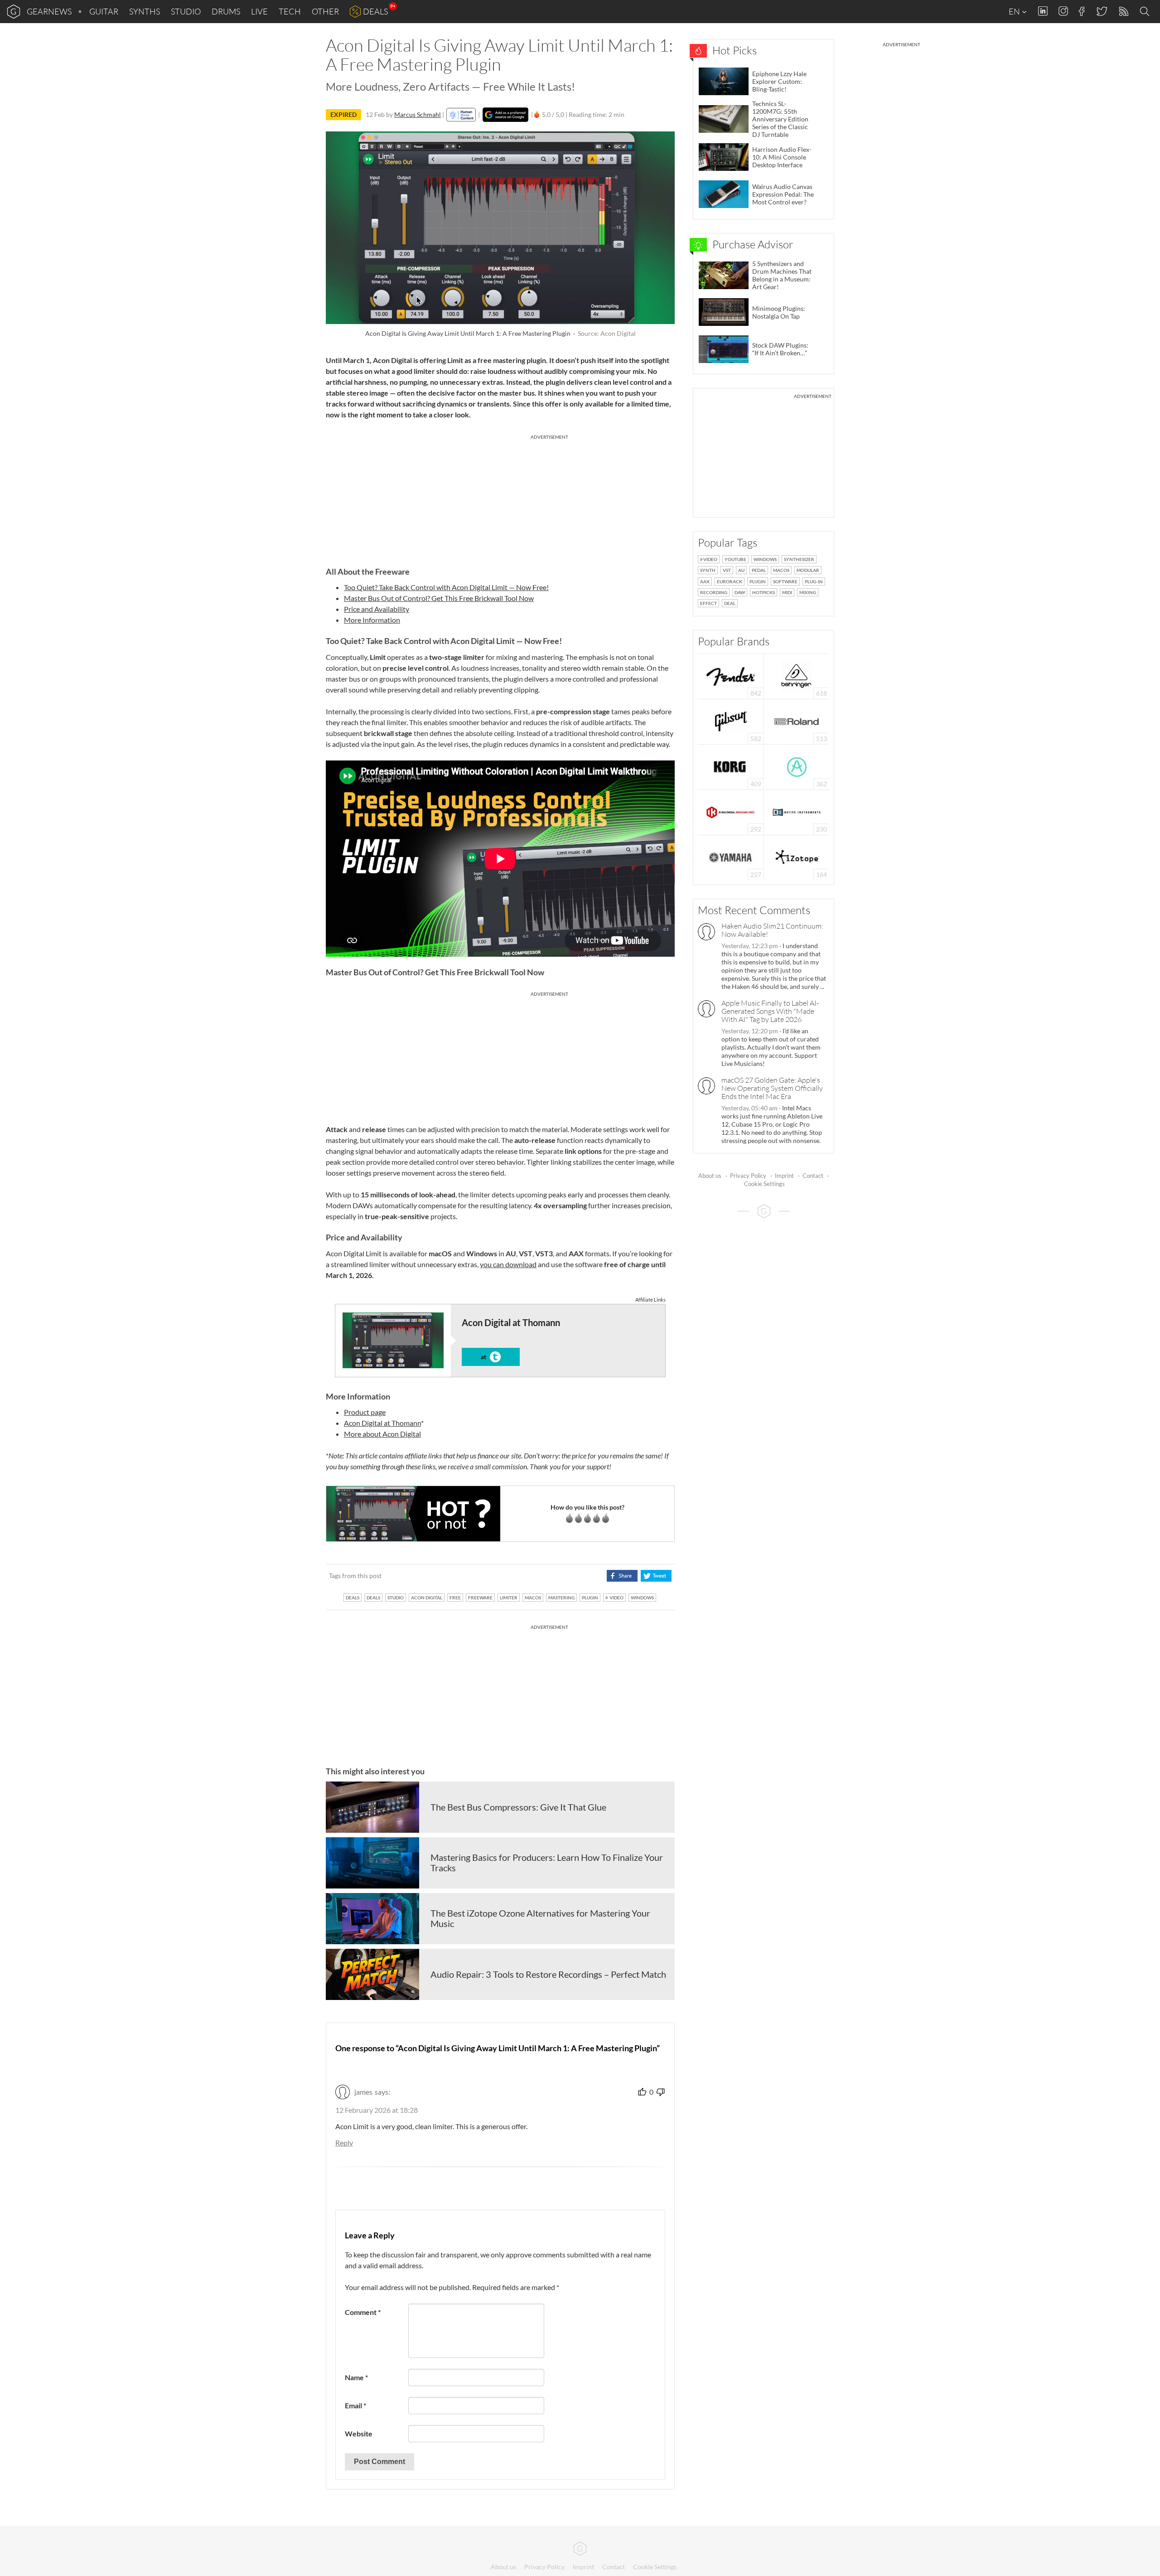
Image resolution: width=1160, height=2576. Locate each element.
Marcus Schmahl (418, 114)
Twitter (1101, 11)
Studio (186, 11)
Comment (363, 2312)
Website (359, 2433)
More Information (372, 620)
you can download (508, 1264)
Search (1146, 12)
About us (710, 1176)
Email (355, 2405)
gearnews (49, 11)
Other (325, 11)
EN (1015, 11)
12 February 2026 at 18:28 (377, 2110)
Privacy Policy (748, 1176)
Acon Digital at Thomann (382, 1423)
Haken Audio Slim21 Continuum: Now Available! (772, 930)
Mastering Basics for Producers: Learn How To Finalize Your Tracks (547, 1863)
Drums (226, 11)
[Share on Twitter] (656, 1576)
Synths (145, 11)
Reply (344, 2143)
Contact (813, 1176)
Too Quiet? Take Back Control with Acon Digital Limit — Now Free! (446, 587)
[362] (797, 766)
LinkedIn (1043, 11)
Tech (290, 11)
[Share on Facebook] (622, 1576)
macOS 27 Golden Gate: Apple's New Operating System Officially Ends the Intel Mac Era (772, 1088)
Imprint (784, 1176)
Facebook (1082, 11)
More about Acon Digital (382, 1434)
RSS (1123, 12)
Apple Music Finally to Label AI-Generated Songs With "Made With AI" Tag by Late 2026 (770, 1011)
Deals (375, 11)
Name (356, 2377)
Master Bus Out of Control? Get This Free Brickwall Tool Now (439, 598)
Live (259, 11)
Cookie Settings (764, 1184)
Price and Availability (377, 609)
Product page (365, 1412)
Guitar (104, 11)
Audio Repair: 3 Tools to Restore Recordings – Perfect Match (548, 1974)
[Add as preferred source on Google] (505, 115)
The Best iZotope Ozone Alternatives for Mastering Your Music (540, 1918)
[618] (797, 675)
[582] (731, 721)
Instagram (1063, 11)
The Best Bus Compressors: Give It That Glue (518, 1807)
